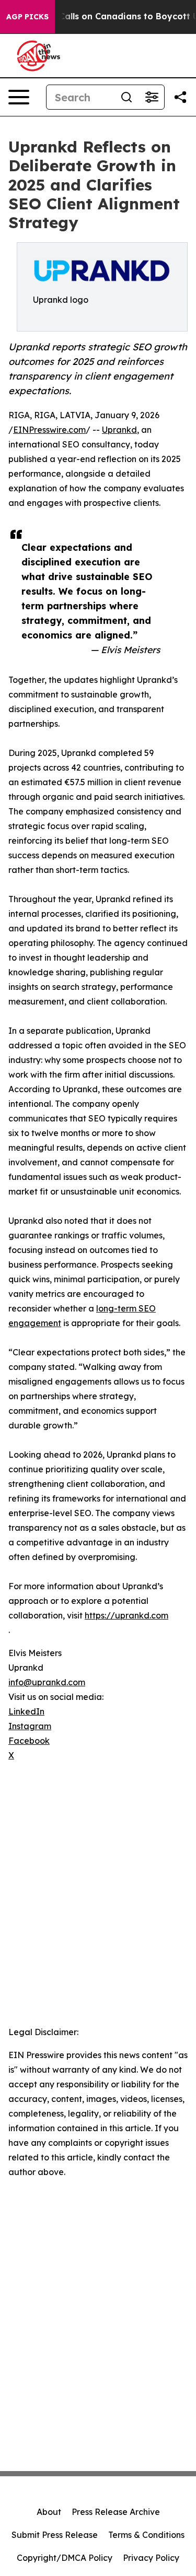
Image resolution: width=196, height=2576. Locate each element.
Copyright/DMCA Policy (65, 2558)
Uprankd (119, 430)
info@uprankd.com (47, 1682)
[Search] (126, 97)
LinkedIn (26, 1711)
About (49, 2512)
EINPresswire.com (49, 430)
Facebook (29, 1741)
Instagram (30, 1726)
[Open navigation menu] (19, 97)
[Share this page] (180, 97)
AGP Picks (27, 17)
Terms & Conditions (146, 2535)
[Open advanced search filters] (152, 97)
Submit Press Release (55, 2535)
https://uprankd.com (126, 1615)
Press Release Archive (116, 2512)
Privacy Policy (151, 2558)
